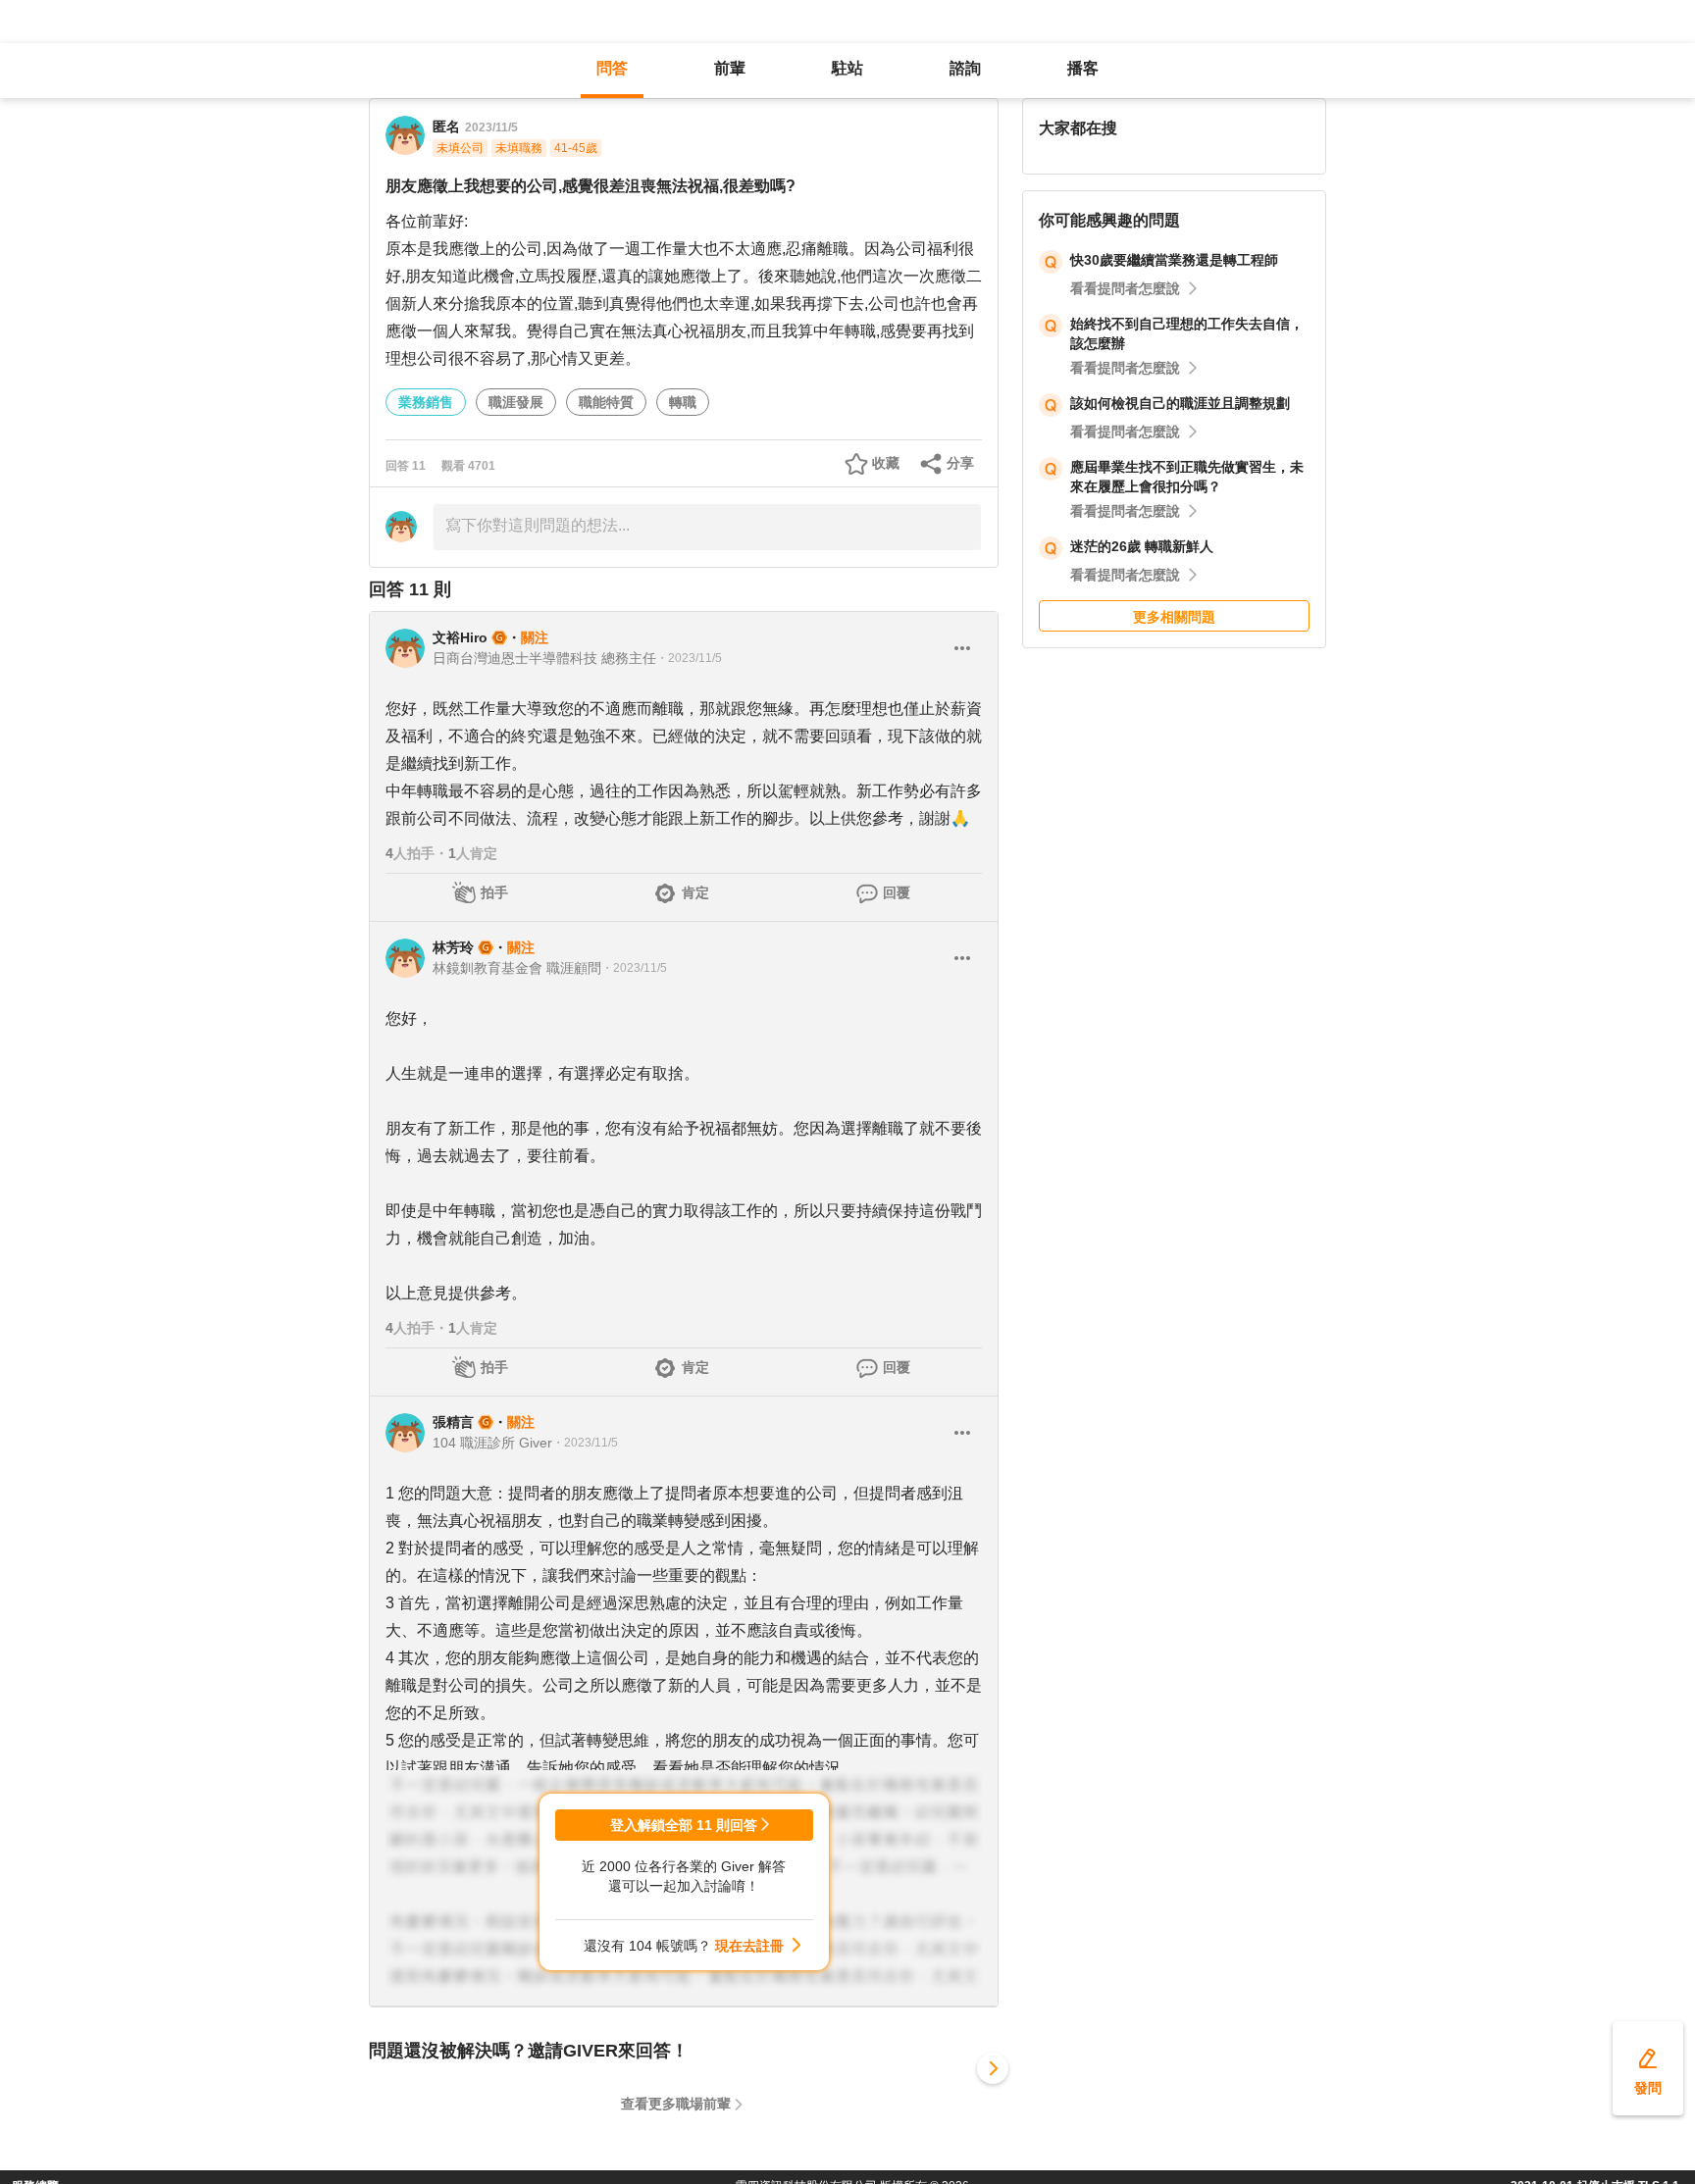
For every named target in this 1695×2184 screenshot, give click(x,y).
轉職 (683, 402)
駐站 (847, 68)
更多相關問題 (1174, 617)
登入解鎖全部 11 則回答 (684, 1825)
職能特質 (606, 402)
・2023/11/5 (689, 658)
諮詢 (965, 68)
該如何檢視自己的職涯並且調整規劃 (1180, 403)
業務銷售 (426, 402)
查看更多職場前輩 (676, 2104)
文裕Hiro (460, 637)
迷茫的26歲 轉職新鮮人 (1142, 546)
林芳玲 (453, 947)
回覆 (897, 892)
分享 (960, 463)
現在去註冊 (749, 1946)
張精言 (453, 1422)
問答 (612, 68)
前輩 (730, 68)
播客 (1083, 68)
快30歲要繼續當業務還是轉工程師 (1174, 260)
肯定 (695, 892)
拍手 (494, 892)
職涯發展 (516, 402)
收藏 (886, 463)
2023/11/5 (491, 127)
